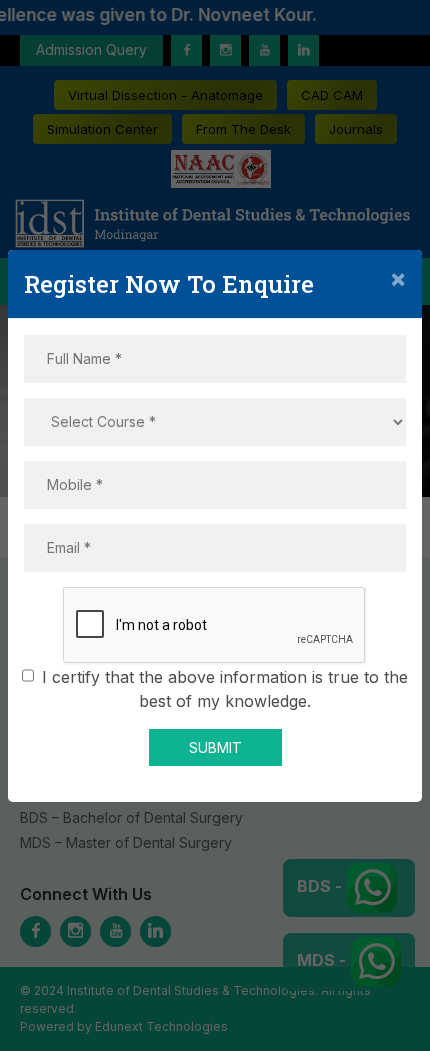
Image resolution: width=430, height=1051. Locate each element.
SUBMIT (215, 747)
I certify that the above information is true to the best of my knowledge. (225, 689)
